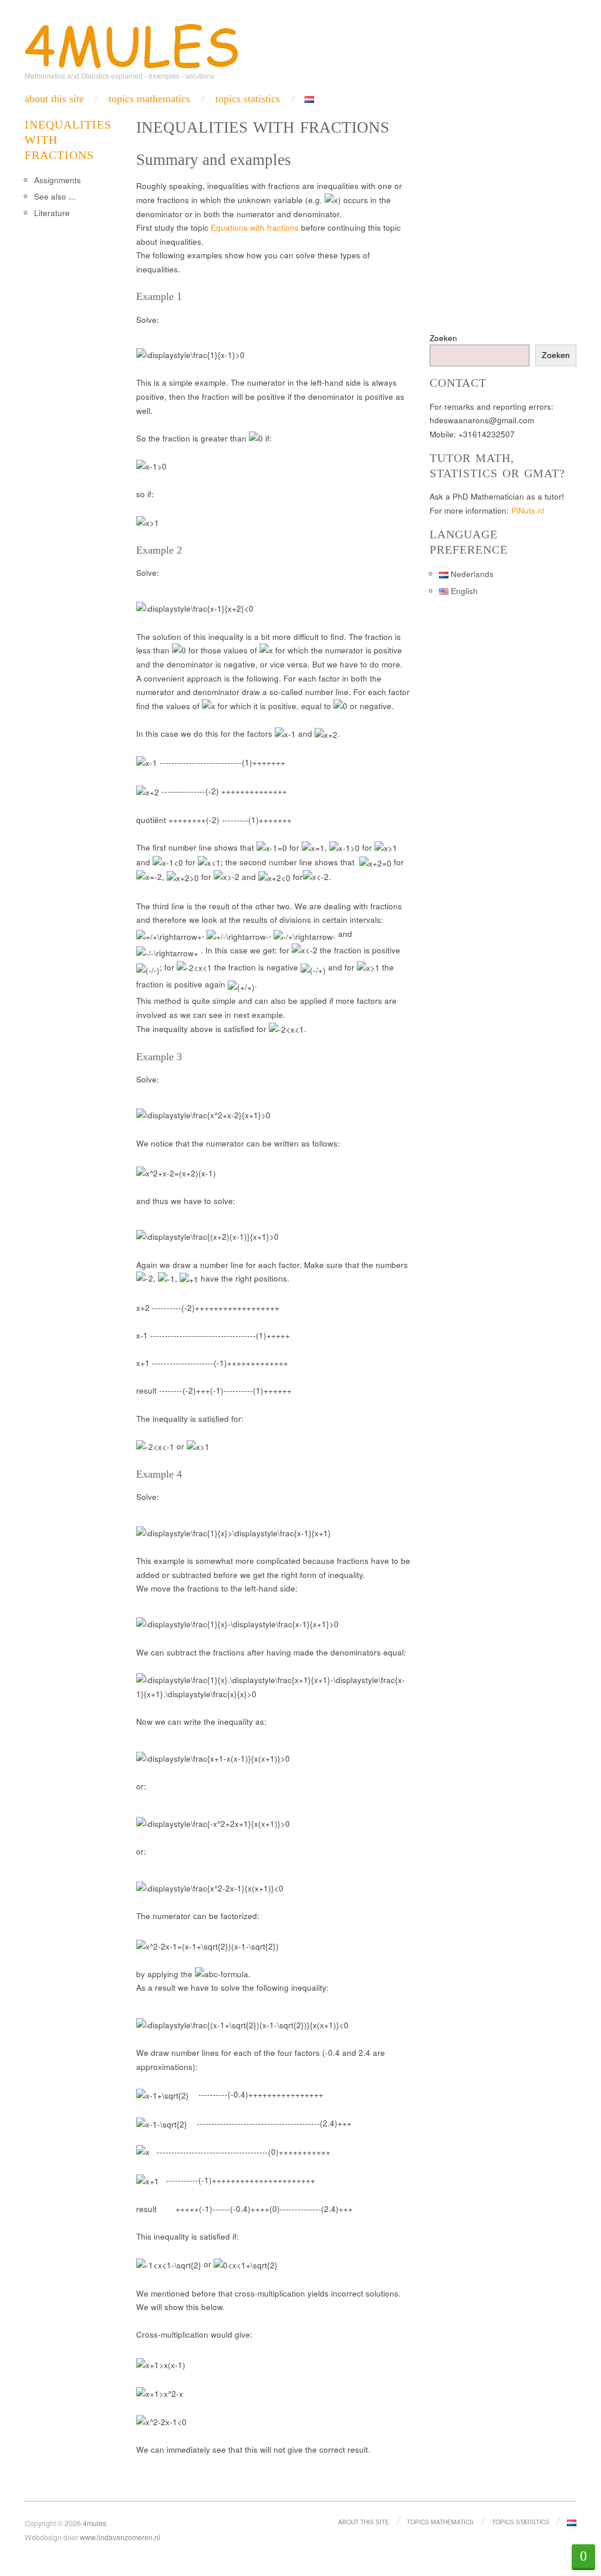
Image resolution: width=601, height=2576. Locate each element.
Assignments (58, 180)
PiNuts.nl (528, 510)
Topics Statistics (248, 99)
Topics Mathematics (149, 99)
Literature (52, 213)
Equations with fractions (255, 227)
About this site (54, 99)
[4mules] (131, 44)
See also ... (55, 196)
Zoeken (443, 338)
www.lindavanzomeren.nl (120, 2537)
